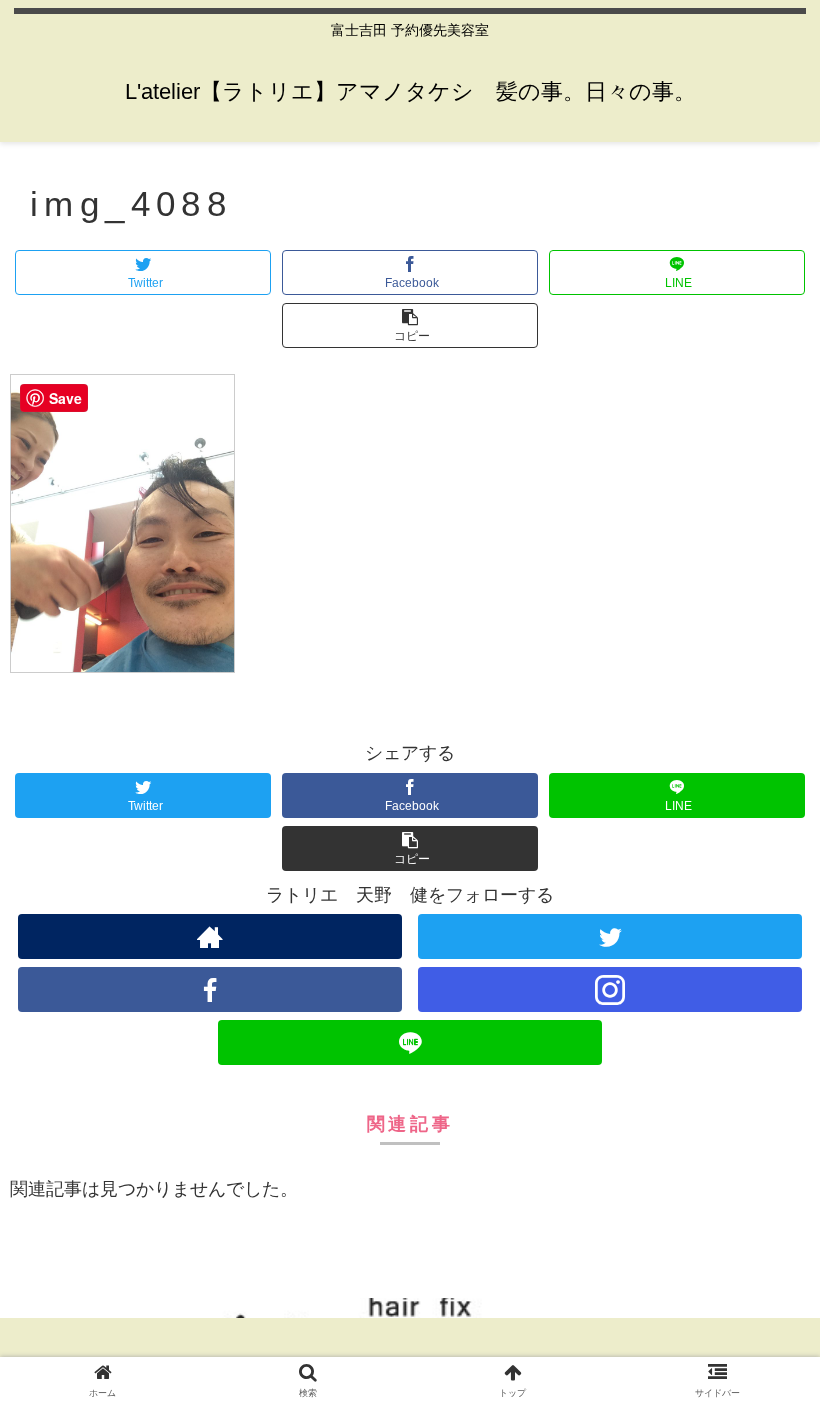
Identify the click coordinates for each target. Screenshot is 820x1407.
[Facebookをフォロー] (210, 989)
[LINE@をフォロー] (410, 1042)
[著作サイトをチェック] (210, 936)
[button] (410, 325)
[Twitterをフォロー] (610, 936)
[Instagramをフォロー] (610, 989)
